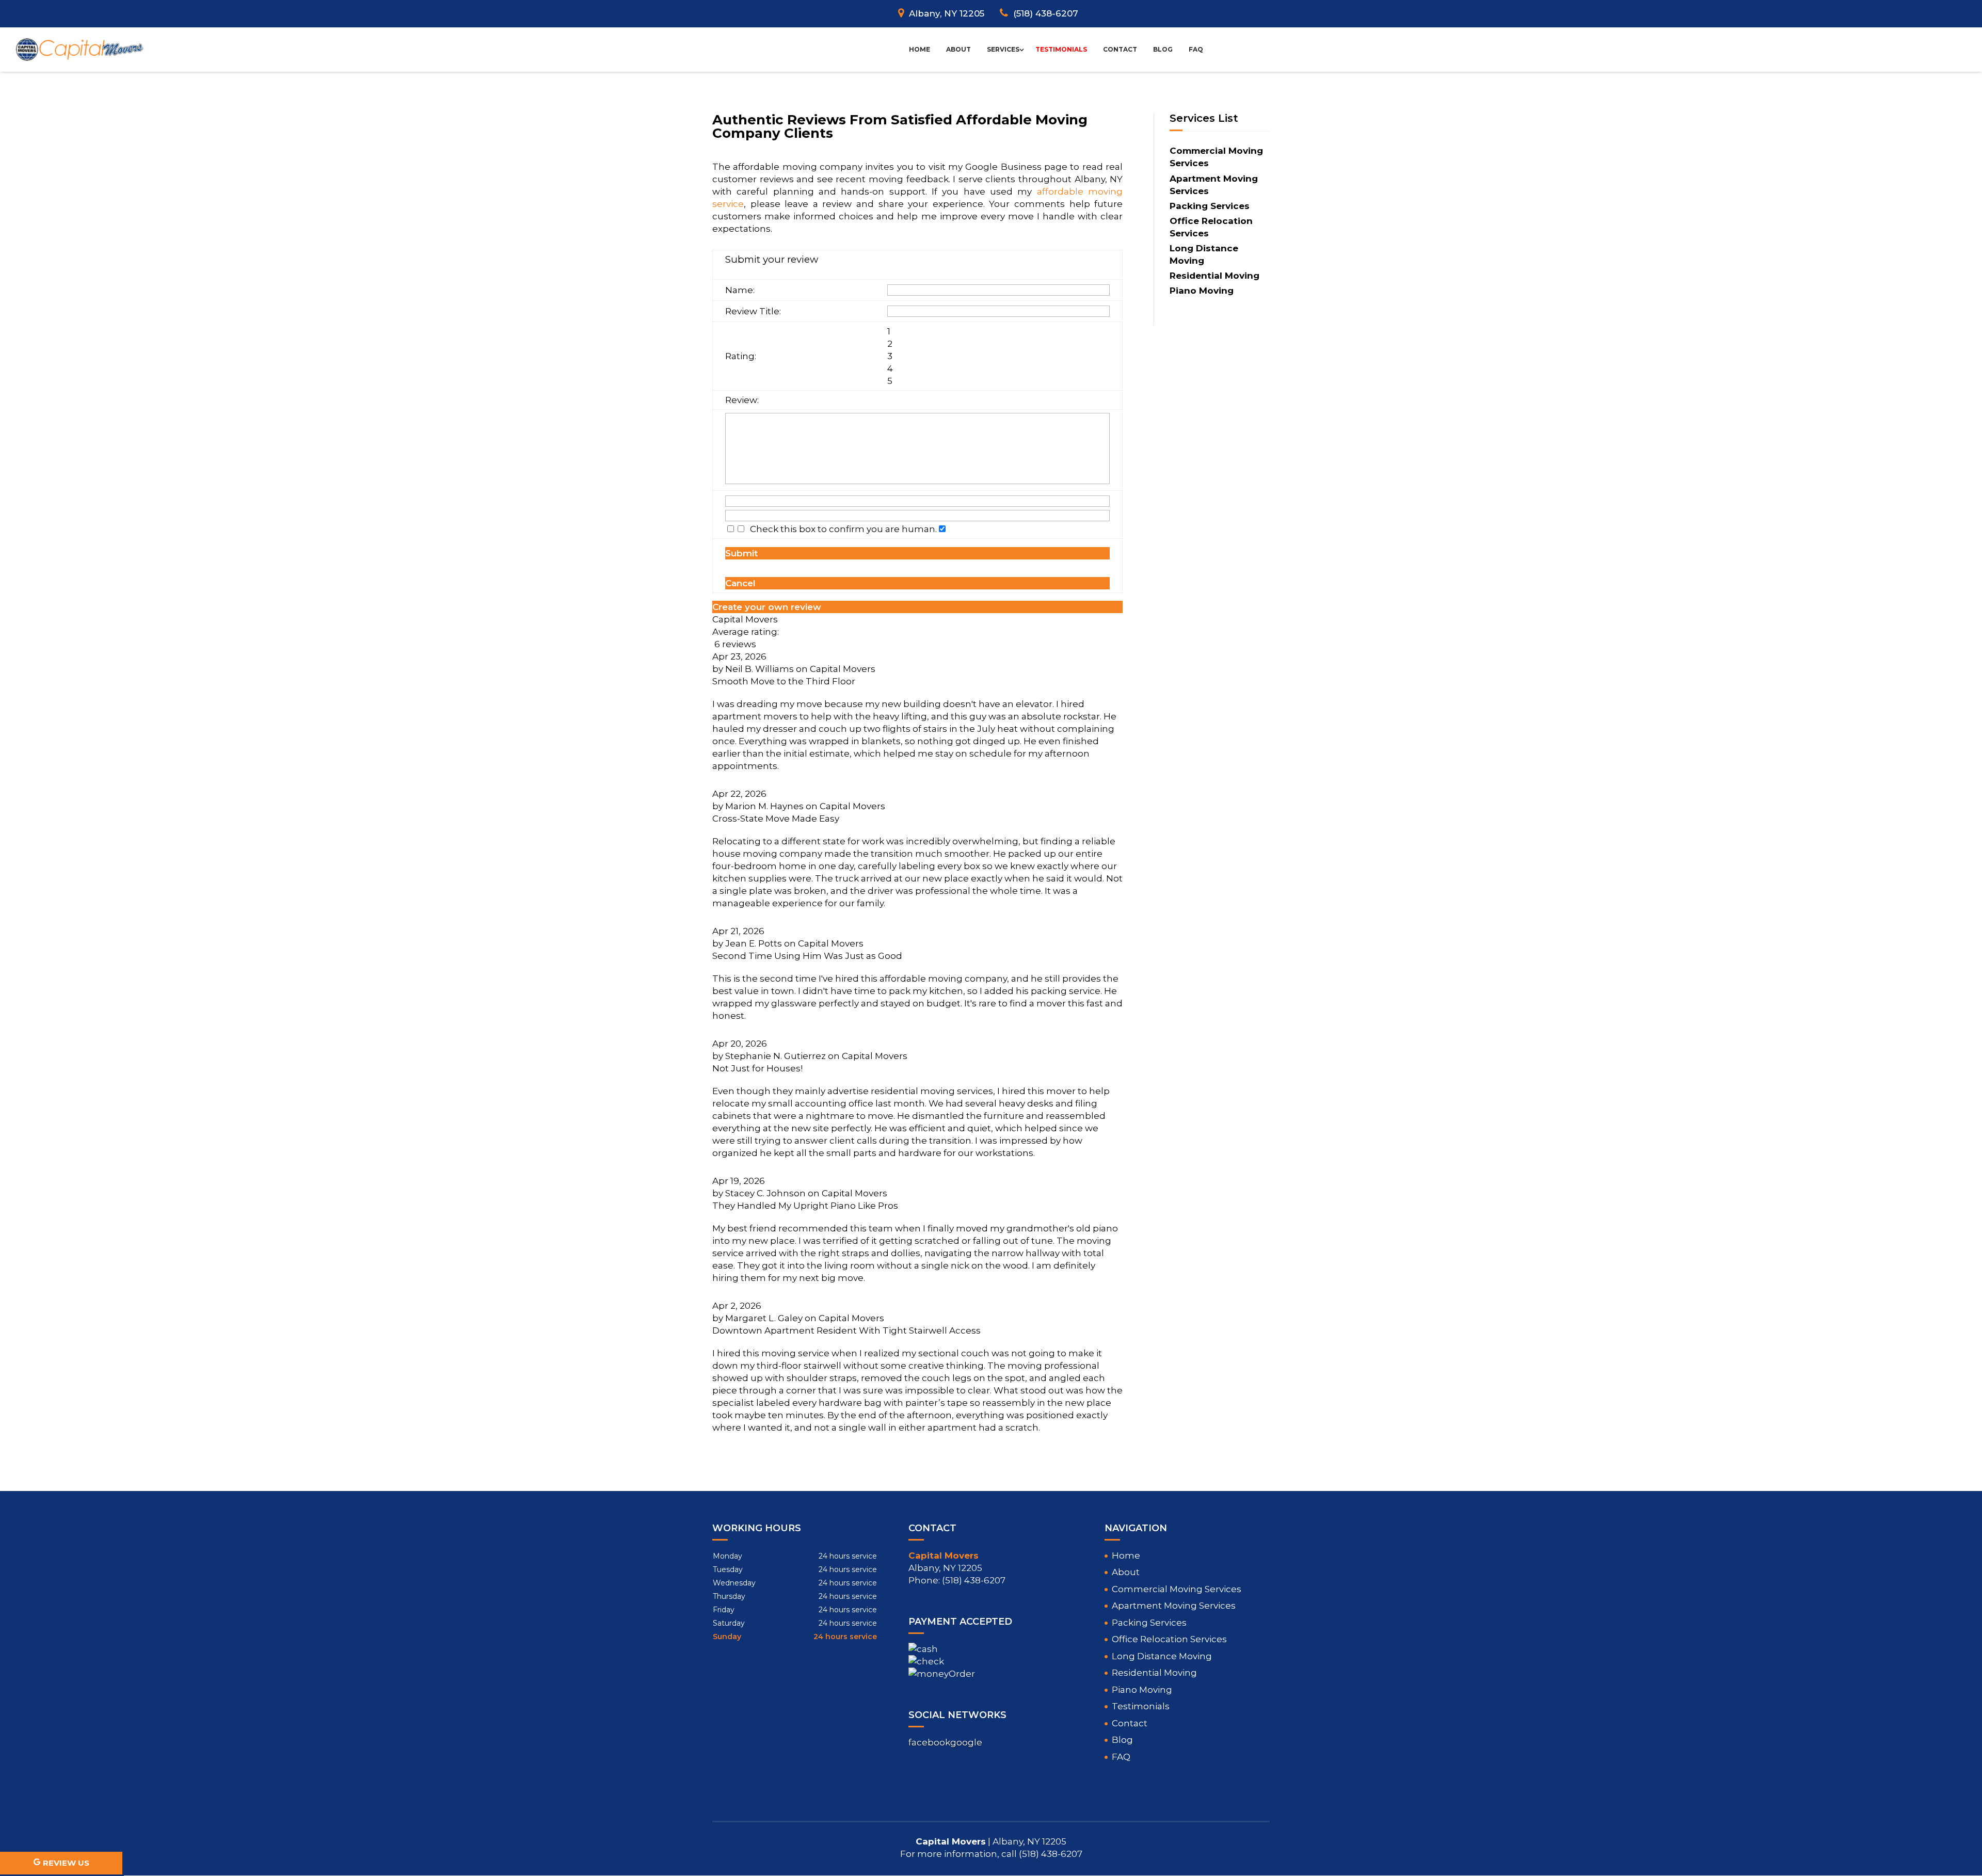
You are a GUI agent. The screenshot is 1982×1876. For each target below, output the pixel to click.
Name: (740, 290)
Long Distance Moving (1162, 1656)
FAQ (1196, 49)
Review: (742, 400)
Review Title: (753, 311)
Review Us (66, 1863)
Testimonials (1061, 49)
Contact (1120, 49)
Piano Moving (1142, 1690)
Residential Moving (1154, 1673)
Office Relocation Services (1169, 1639)
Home (920, 49)
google (966, 1742)
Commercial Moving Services (1177, 1589)
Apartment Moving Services (1174, 1606)
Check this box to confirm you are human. (841, 529)
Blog (1163, 49)
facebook (929, 1742)
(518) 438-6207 (1046, 13)
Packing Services (1149, 1623)
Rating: (741, 356)
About (958, 49)
